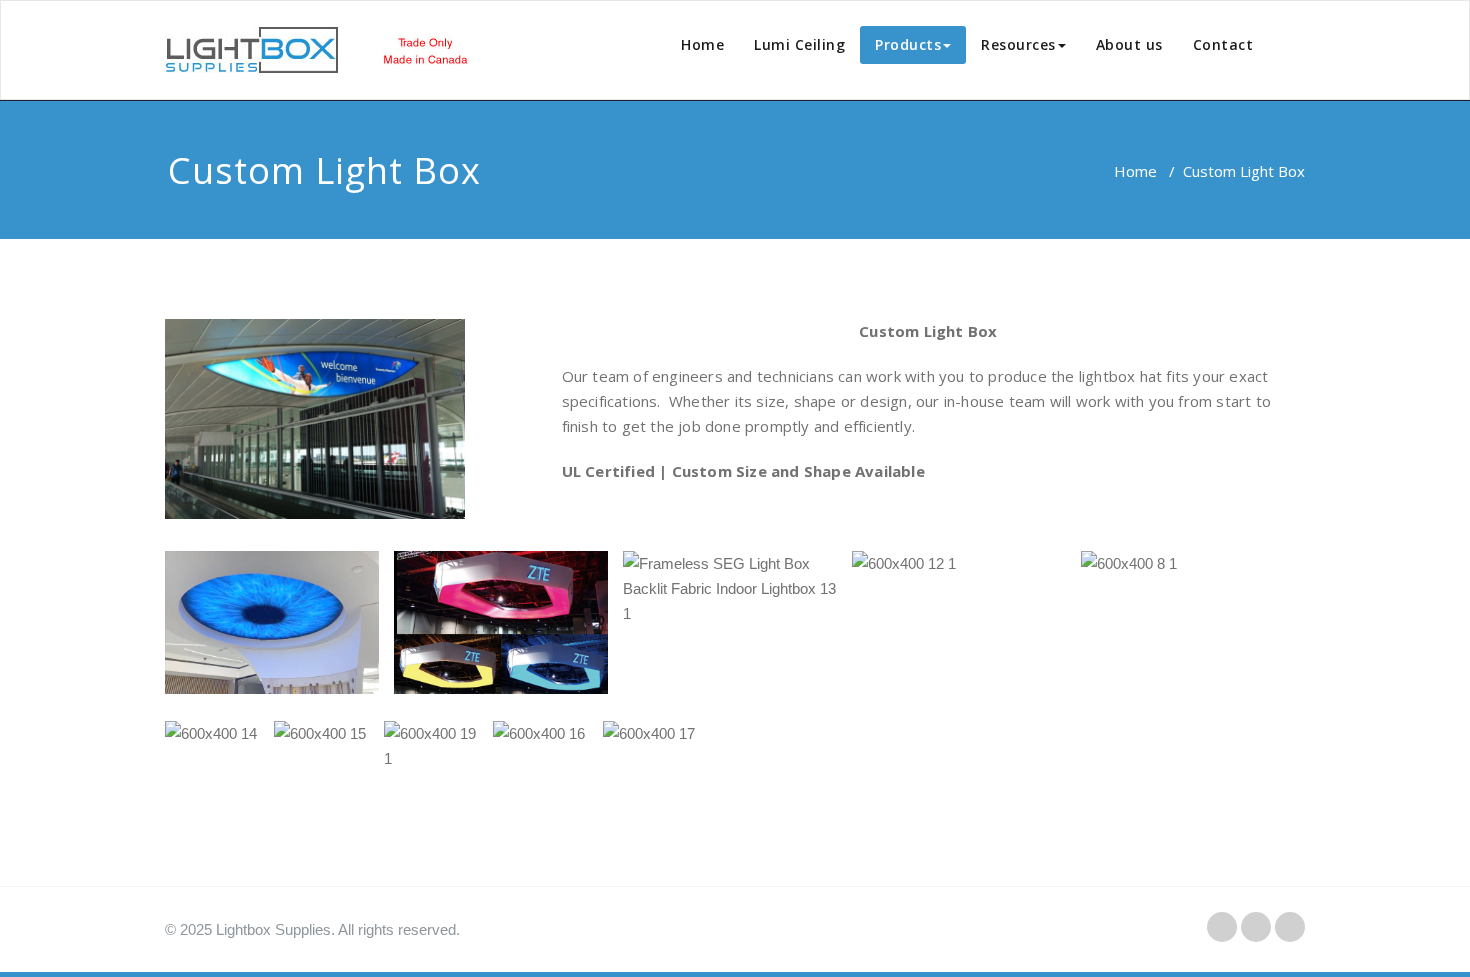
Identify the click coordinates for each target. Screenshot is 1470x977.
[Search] (1291, 48)
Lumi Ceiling (799, 44)
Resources (1018, 44)
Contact (1223, 44)
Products (908, 44)
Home (702, 44)
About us (1129, 44)
